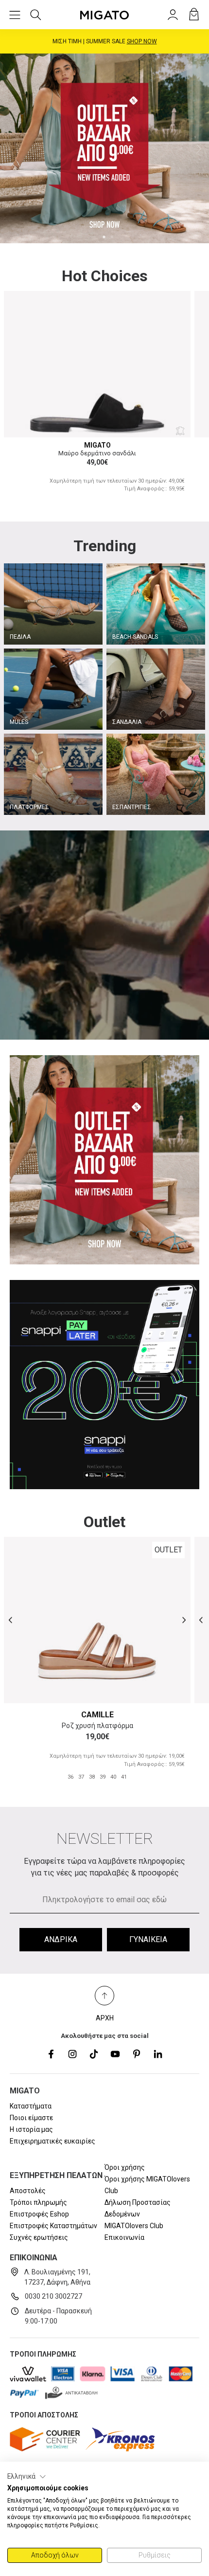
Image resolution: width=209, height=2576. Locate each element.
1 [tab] (104, 237)
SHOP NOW (145, 41)
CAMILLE (97, 1715)
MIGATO (97, 445)
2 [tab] (112, 237)
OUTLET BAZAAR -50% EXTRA (104, 41)
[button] (27, 2477)
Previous (10, 148)
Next (199, 148)
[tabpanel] (104, 148)
